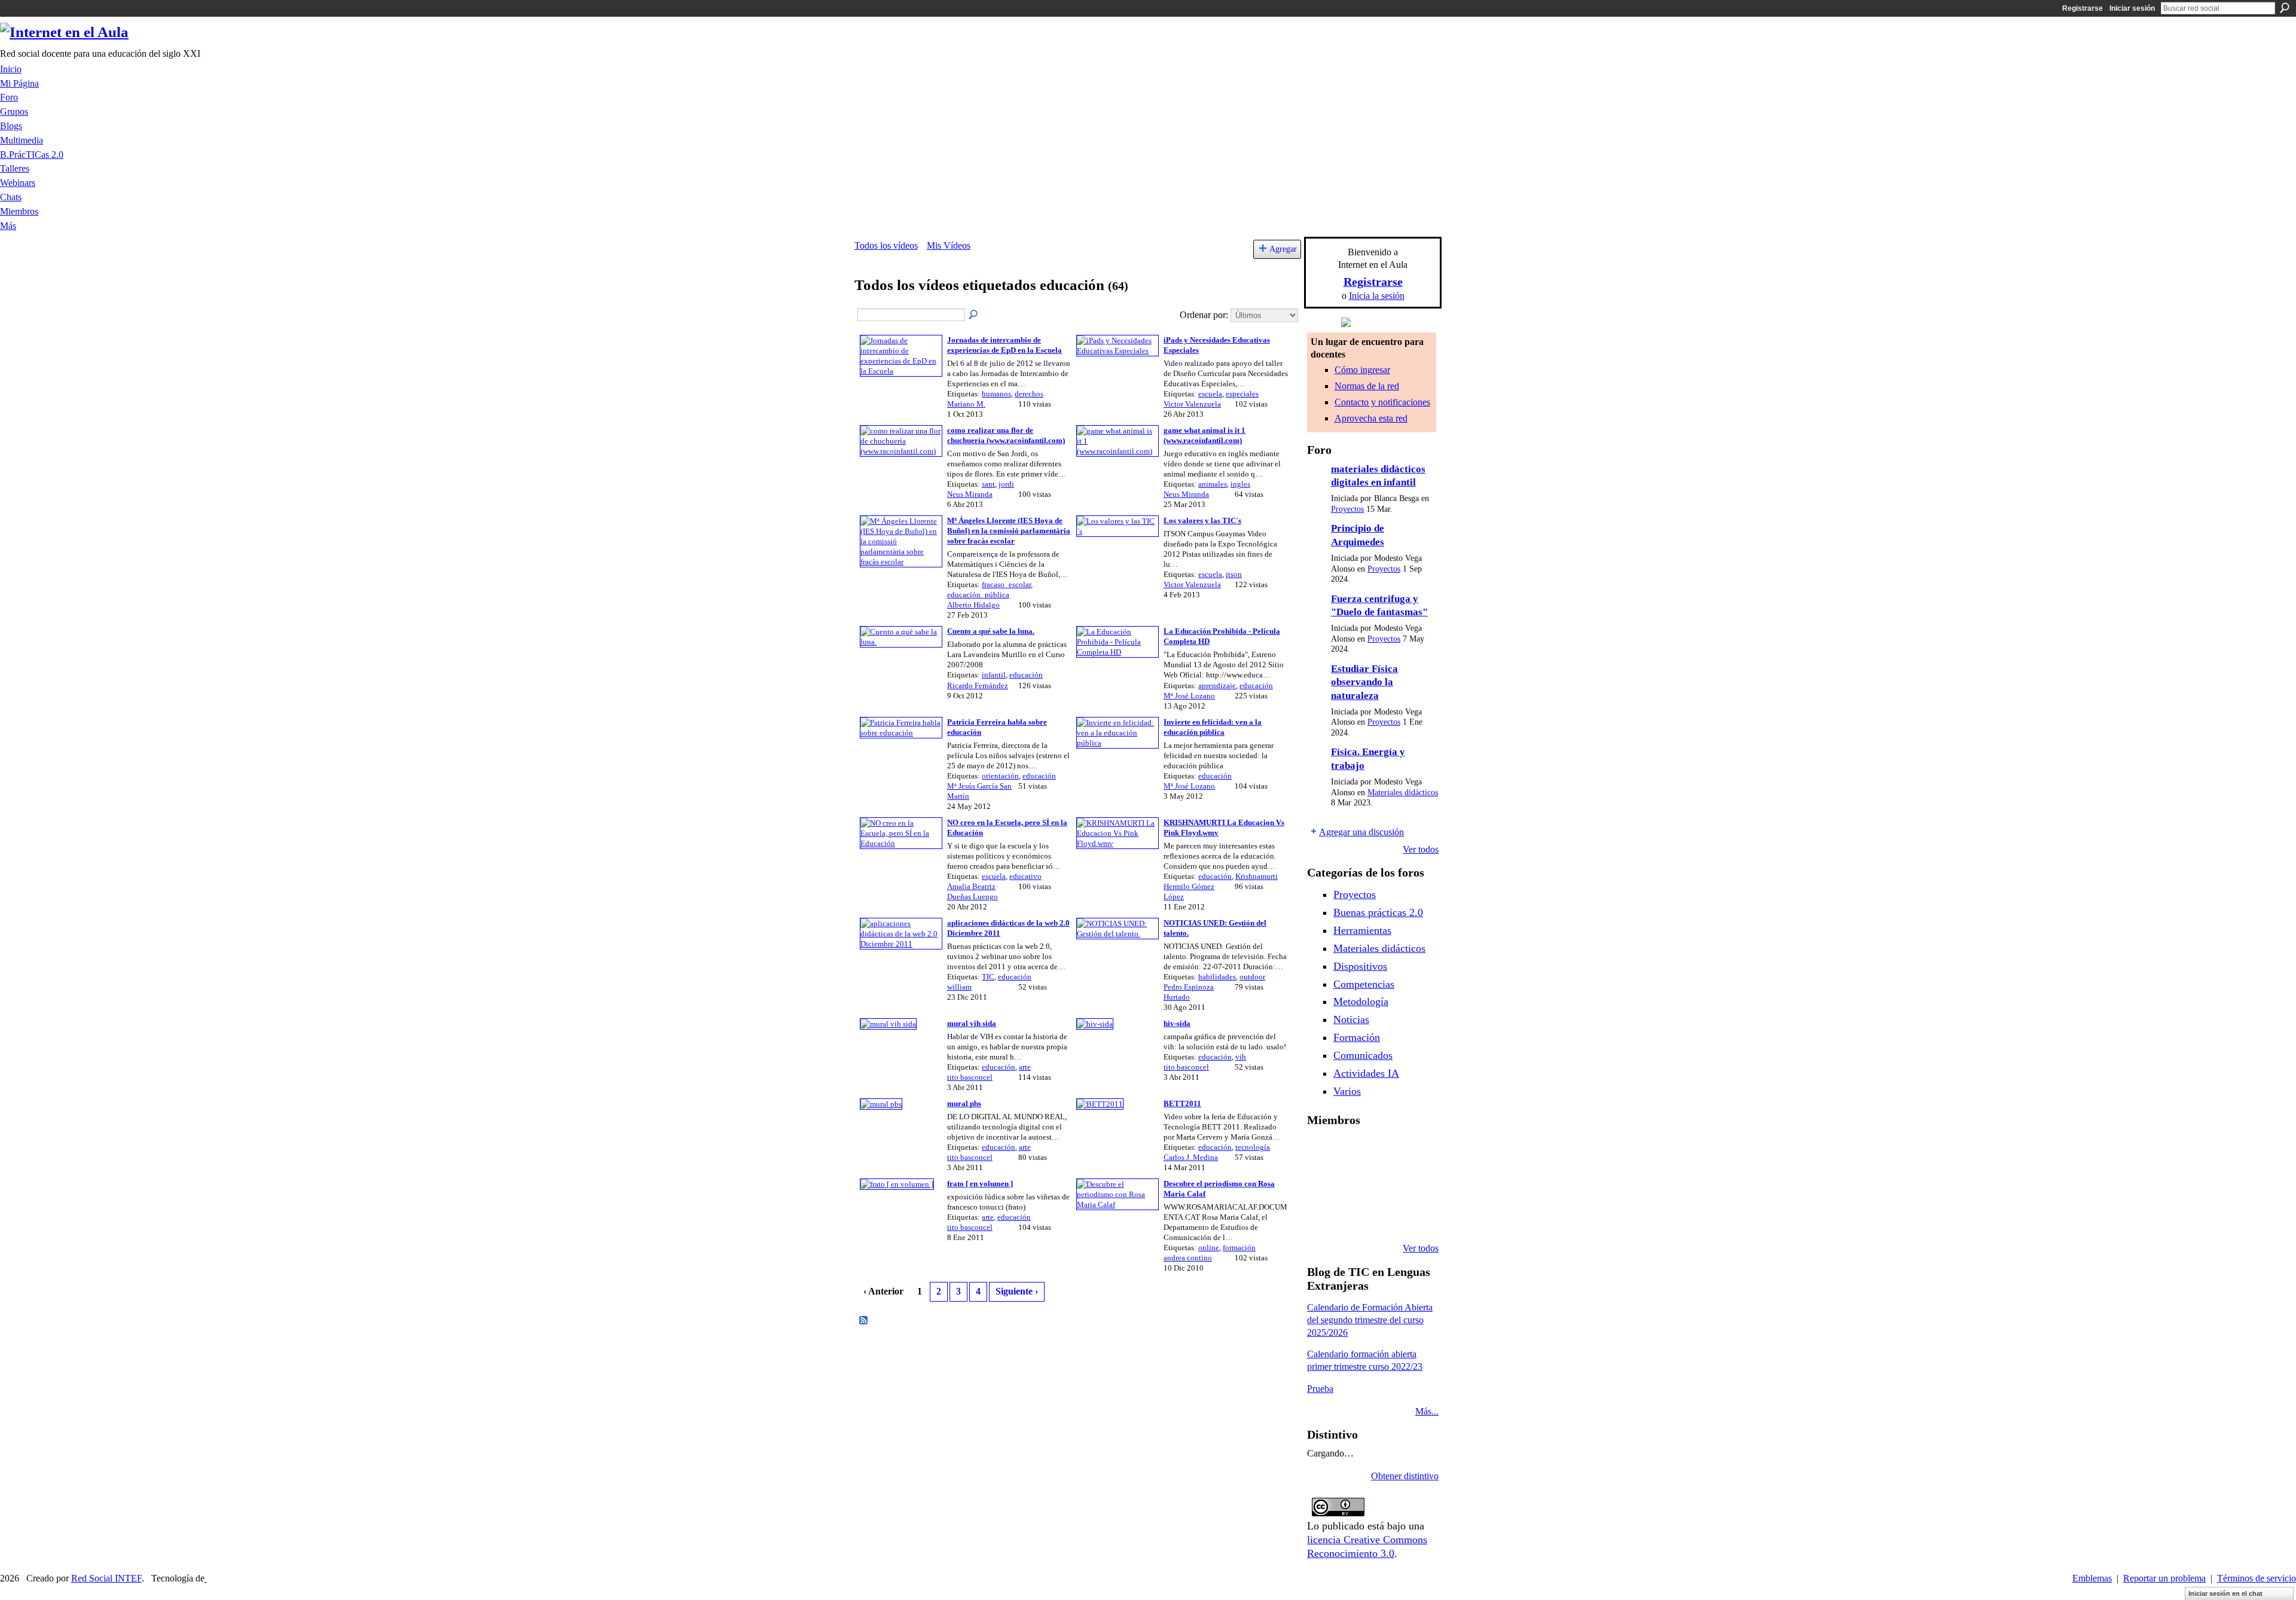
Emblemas (2092, 1578)
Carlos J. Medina (1191, 1157)
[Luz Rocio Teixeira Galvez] (1413, 1184)
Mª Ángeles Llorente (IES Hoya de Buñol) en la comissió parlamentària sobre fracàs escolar (1009, 531)
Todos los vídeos (886, 245)
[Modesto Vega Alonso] (1413, 1152)
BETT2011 (1182, 1103)
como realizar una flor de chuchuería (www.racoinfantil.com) (1006, 435)
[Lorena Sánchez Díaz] (1321, 1184)
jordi (1006, 484)
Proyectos (1347, 509)
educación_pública (978, 595)
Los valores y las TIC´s (1202, 520)
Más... (1427, 1411)
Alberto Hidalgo (973, 605)
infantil (994, 675)
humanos (996, 394)
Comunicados (1363, 1055)
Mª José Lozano (1189, 696)
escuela (1210, 394)
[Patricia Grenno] (1382, 1216)
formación (1239, 1248)
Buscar (2285, 8)
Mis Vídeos (949, 245)
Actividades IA (1366, 1073)
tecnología (1253, 1147)
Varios (1347, 1091)
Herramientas (1362, 930)
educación (1026, 675)
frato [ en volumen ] (980, 1184)
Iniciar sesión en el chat (2225, 1593)
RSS (864, 1321)
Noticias (1351, 1019)
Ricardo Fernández (978, 686)
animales (1213, 484)
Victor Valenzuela (1192, 404)
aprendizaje (1217, 686)
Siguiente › (1017, 1291)
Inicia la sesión (1377, 296)
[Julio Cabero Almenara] (1352, 1216)
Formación (1357, 1037)
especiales (1242, 394)
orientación (1000, 776)
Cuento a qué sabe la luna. (991, 631)
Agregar (1283, 249)
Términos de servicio (2257, 1578)
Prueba (1320, 1389)
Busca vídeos (974, 315)
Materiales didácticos (1403, 793)
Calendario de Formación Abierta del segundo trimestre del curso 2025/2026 (1370, 1320)
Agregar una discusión (1361, 832)
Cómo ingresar (1362, 370)
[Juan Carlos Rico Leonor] (1352, 1184)
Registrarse (2083, 8)
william (959, 987)
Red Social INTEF (106, 1578)
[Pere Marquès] (1321, 1216)
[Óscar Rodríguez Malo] (1382, 1152)
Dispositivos (1360, 966)
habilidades (1217, 977)
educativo (1025, 876)
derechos (1029, 394)
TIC (988, 977)
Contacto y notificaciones (1382, 402)
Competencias (1364, 984)
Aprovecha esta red (1371, 418)
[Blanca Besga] (1382, 1184)
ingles (1240, 484)
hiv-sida (1177, 1023)
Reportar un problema (2164, 1578)
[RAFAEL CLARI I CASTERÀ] (1352, 1152)
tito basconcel (970, 1077)
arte (1025, 1067)
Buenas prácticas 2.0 (1378, 912)
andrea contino (1188, 1258)
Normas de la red (1367, 386)
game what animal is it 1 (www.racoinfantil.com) (1205, 435)
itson (1234, 574)
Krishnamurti (1257, 876)
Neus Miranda (970, 494)
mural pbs (964, 1103)
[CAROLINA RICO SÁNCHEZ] (1413, 1216)
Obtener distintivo (1405, 1476)
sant (988, 484)
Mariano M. (966, 404)
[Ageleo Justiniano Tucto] (1321, 1152)
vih (1241, 1057)
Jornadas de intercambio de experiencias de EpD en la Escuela (1004, 345)
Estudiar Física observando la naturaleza (1364, 682)
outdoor (1252, 977)
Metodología (1361, 1001)
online (1209, 1248)
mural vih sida (972, 1023)
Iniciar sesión (2132, 8)
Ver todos (1421, 849)
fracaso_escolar (1006, 584)
